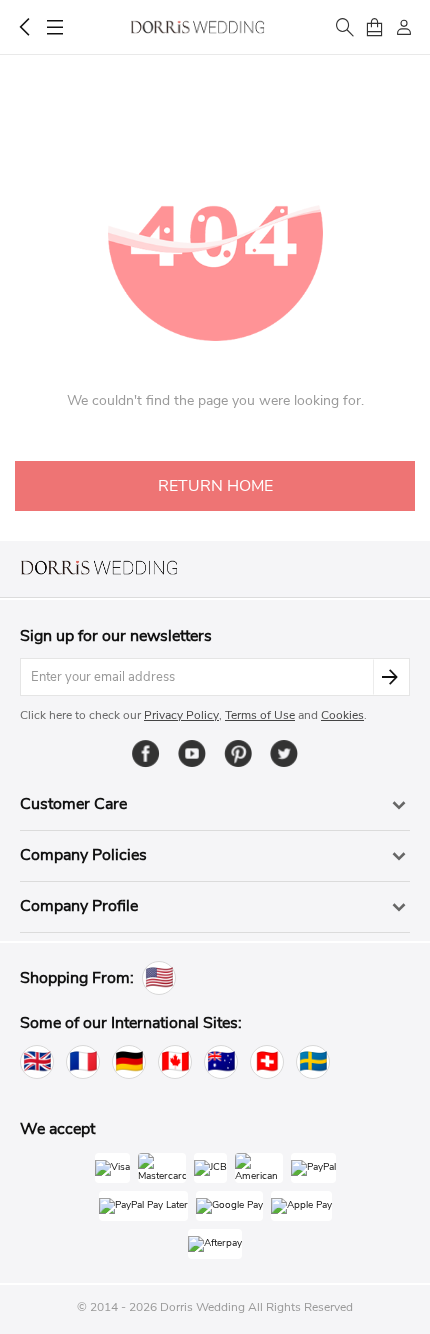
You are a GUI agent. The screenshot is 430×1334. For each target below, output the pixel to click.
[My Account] (404, 27)
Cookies (342, 715)
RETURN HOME (215, 486)
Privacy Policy (181, 715)
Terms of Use (260, 715)
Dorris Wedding (197, 27)
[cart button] (374, 27)
